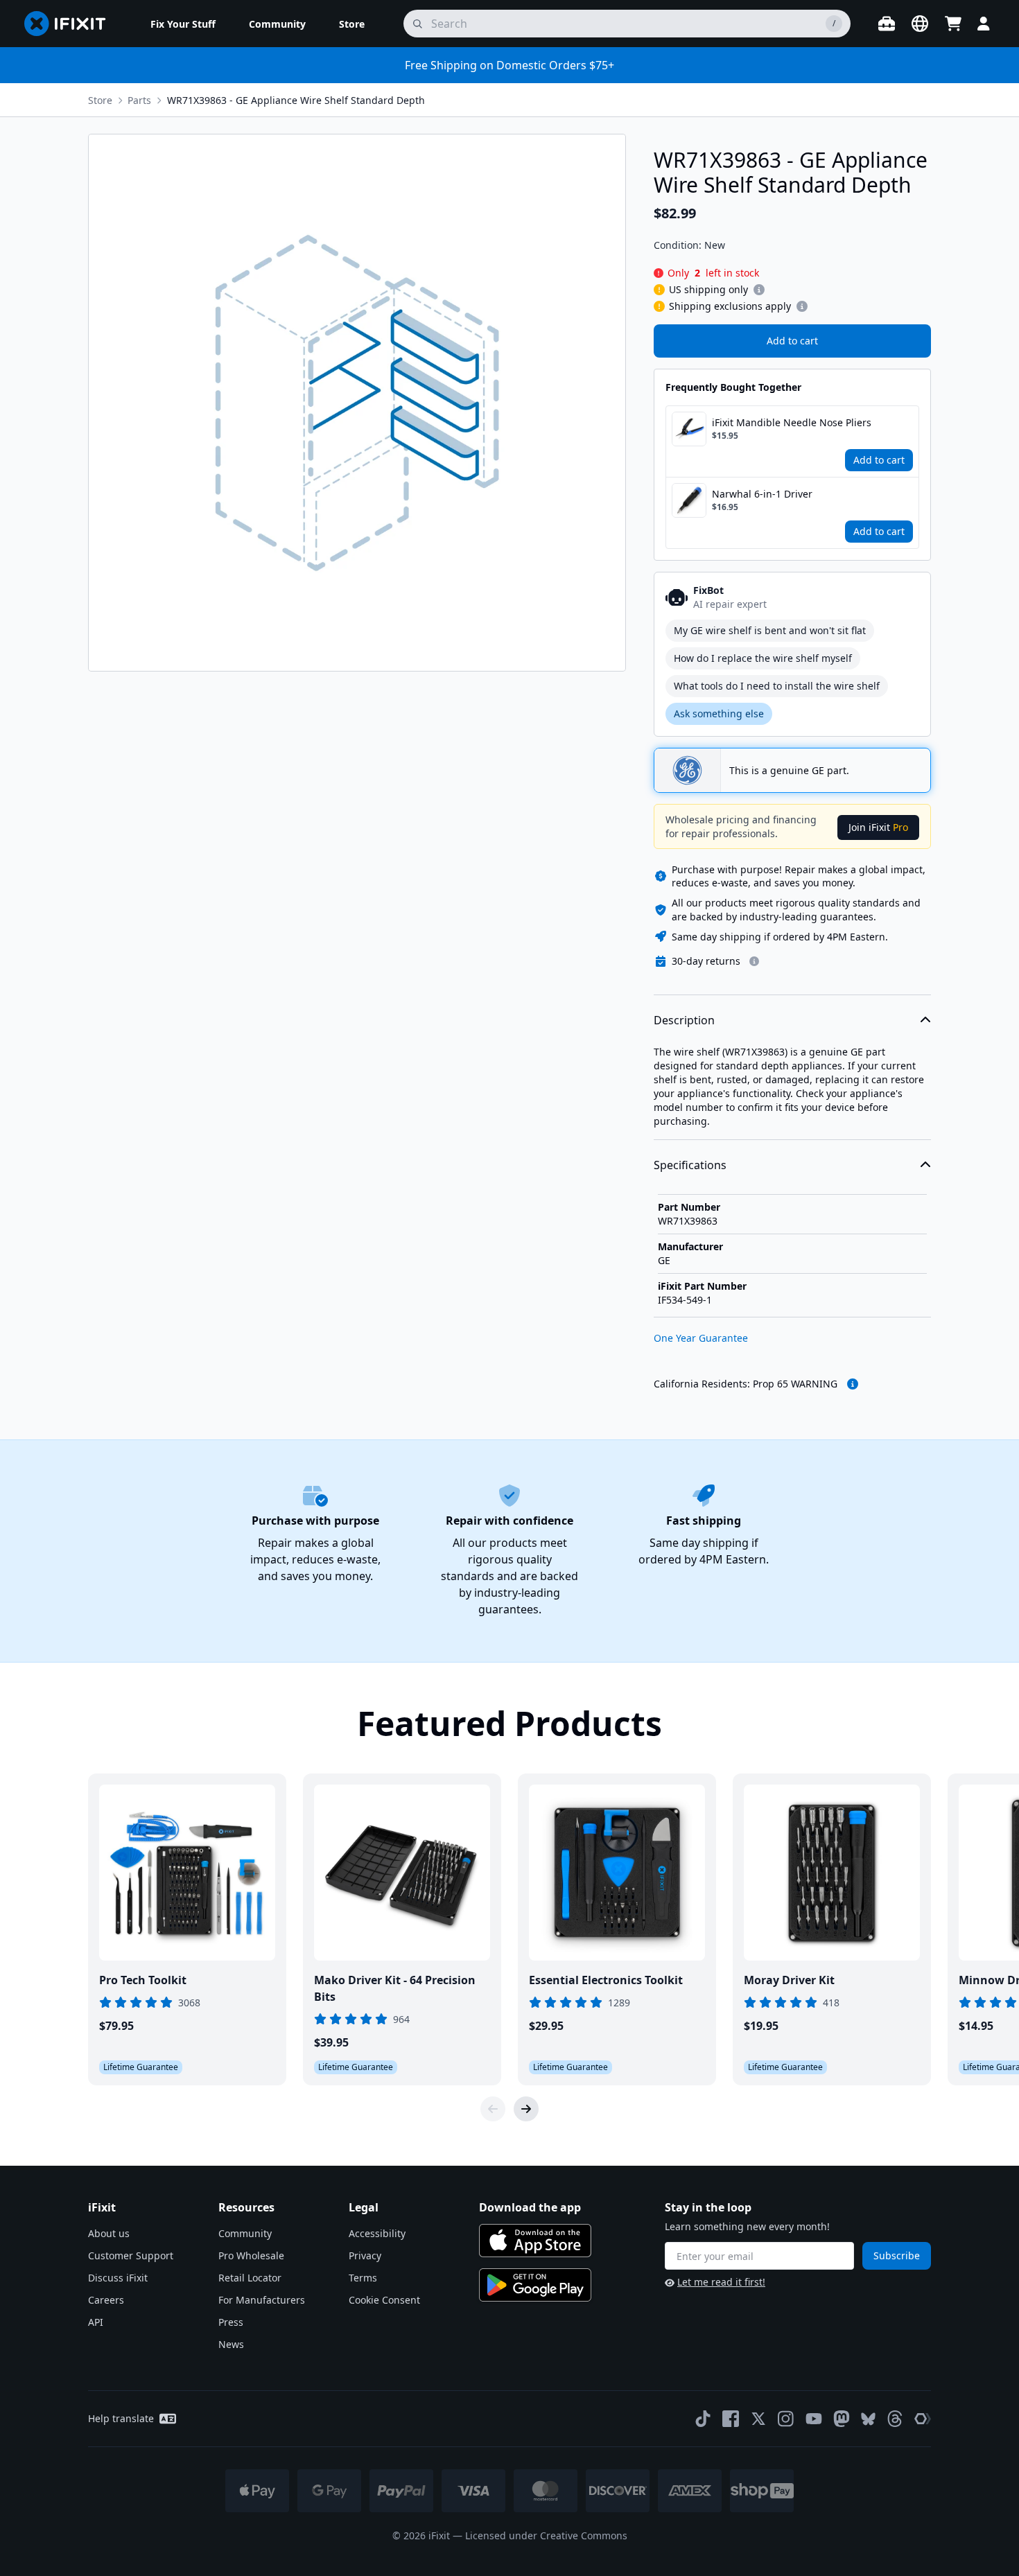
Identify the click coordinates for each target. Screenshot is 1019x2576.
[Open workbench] (887, 24)
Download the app (530, 2207)
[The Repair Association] (923, 2419)
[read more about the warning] (853, 1384)
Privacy (365, 2255)
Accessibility (377, 2233)
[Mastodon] (842, 2419)
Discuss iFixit (118, 2278)
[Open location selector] (920, 24)
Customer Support (131, 2255)
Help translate (121, 2418)
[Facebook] (731, 2419)
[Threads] (895, 2419)
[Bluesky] (868, 2419)
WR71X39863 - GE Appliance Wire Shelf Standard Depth (296, 100)
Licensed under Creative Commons (546, 2535)
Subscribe (897, 2255)
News (231, 2344)
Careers (106, 2300)
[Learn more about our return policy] (754, 961)
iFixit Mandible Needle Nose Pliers (792, 422)
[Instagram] (786, 2419)
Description (684, 1020)
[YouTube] (814, 2419)
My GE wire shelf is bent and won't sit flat (770, 630)
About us (109, 2233)
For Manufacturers (262, 2300)
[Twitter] (758, 2419)
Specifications (690, 1165)
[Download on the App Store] (535, 2241)
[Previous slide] (493, 2109)
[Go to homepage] (71, 24)
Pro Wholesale (251, 2255)
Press (231, 2322)
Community (245, 2233)
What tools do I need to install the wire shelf (777, 686)
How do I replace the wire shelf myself (763, 658)
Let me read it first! (721, 2282)
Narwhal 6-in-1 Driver (762, 494)
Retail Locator (250, 2278)
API (96, 2322)
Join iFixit (878, 827)
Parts (139, 100)
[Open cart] (953, 24)
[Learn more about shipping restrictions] (759, 290)
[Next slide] (526, 2109)
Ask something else (719, 713)
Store (100, 100)
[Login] (984, 24)
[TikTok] (703, 2419)
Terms (363, 2278)
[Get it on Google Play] (535, 2285)
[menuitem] (183, 24)
